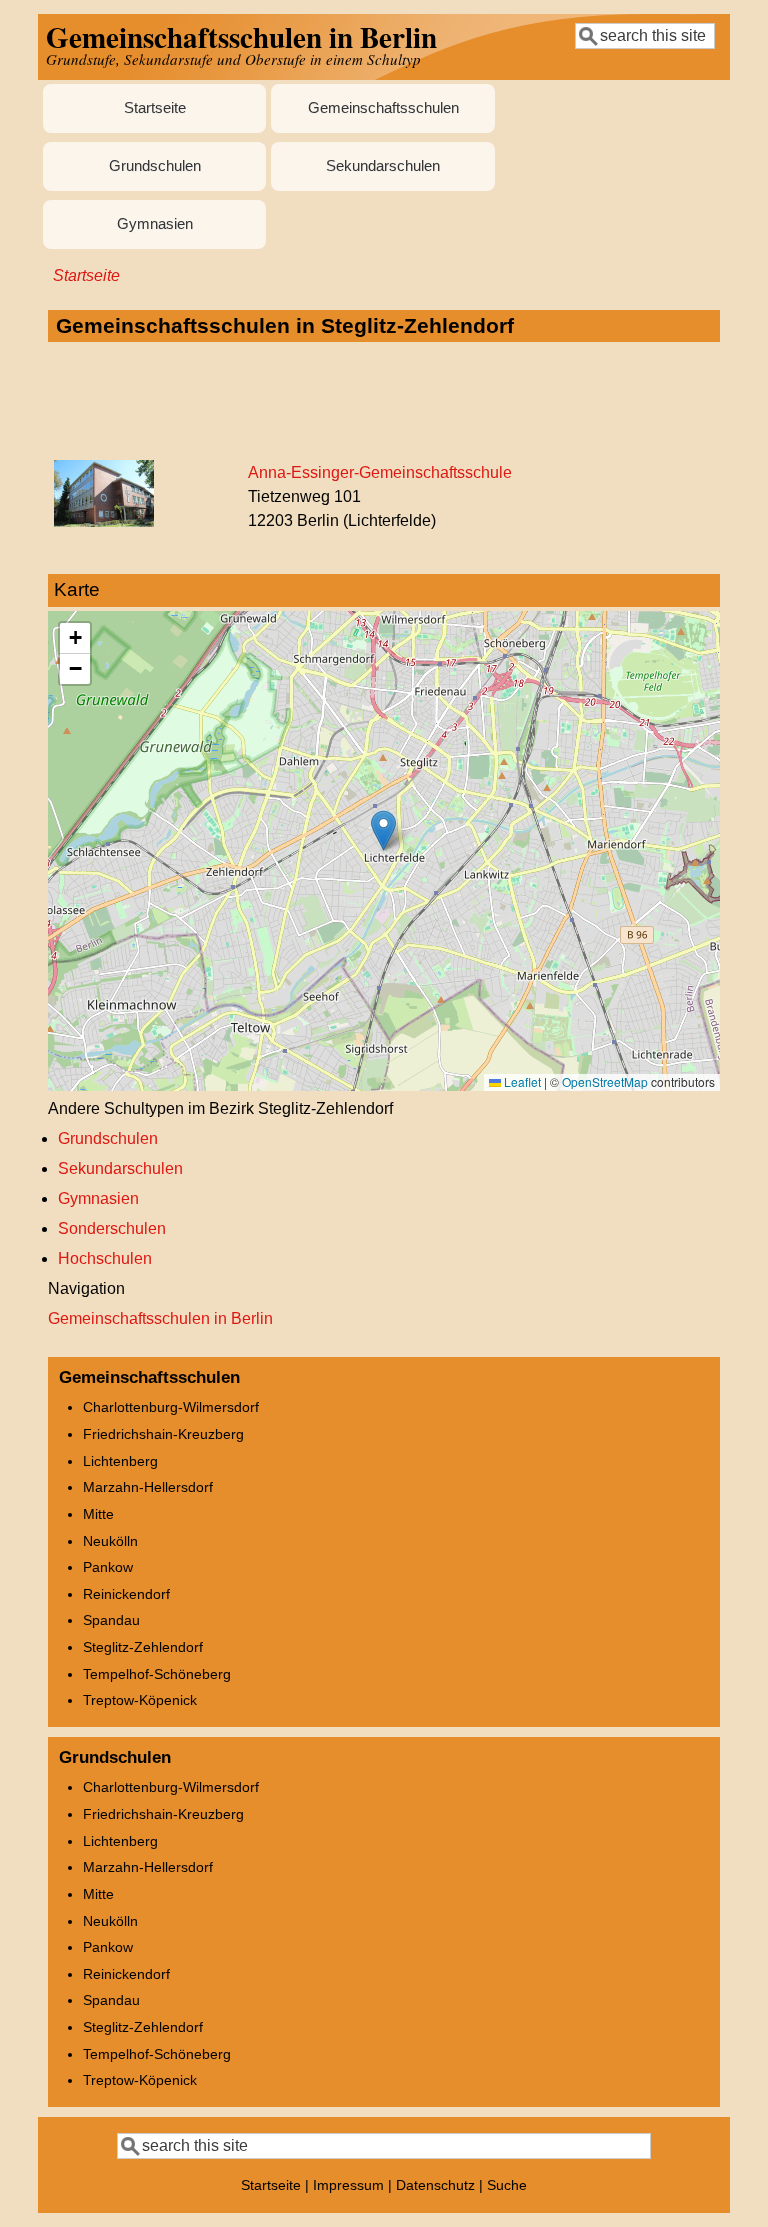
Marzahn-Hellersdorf (148, 1487)
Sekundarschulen (383, 166)
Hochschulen (105, 1258)
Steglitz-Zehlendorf (143, 1647)
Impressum (348, 2185)
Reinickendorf (126, 1594)
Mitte (98, 1514)
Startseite (155, 108)
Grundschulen (155, 166)
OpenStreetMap (605, 1081)
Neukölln (110, 1541)
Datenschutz (435, 2185)
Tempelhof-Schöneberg (157, 1674)
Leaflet (521, 1081)
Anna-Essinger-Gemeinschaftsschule (380, 472)
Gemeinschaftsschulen (383, 108)
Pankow (108, 1567)
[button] (383, 830)
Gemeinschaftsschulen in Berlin (160, 1318)
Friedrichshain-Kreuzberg (163, 1434)
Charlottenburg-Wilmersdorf (171, 1407)
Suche (507, 2185)
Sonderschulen (112, 1228)
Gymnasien (155, 224)
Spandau (111, 1620)
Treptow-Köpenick (140, 1700)
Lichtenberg (120, 1461)
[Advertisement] (383, 402)
